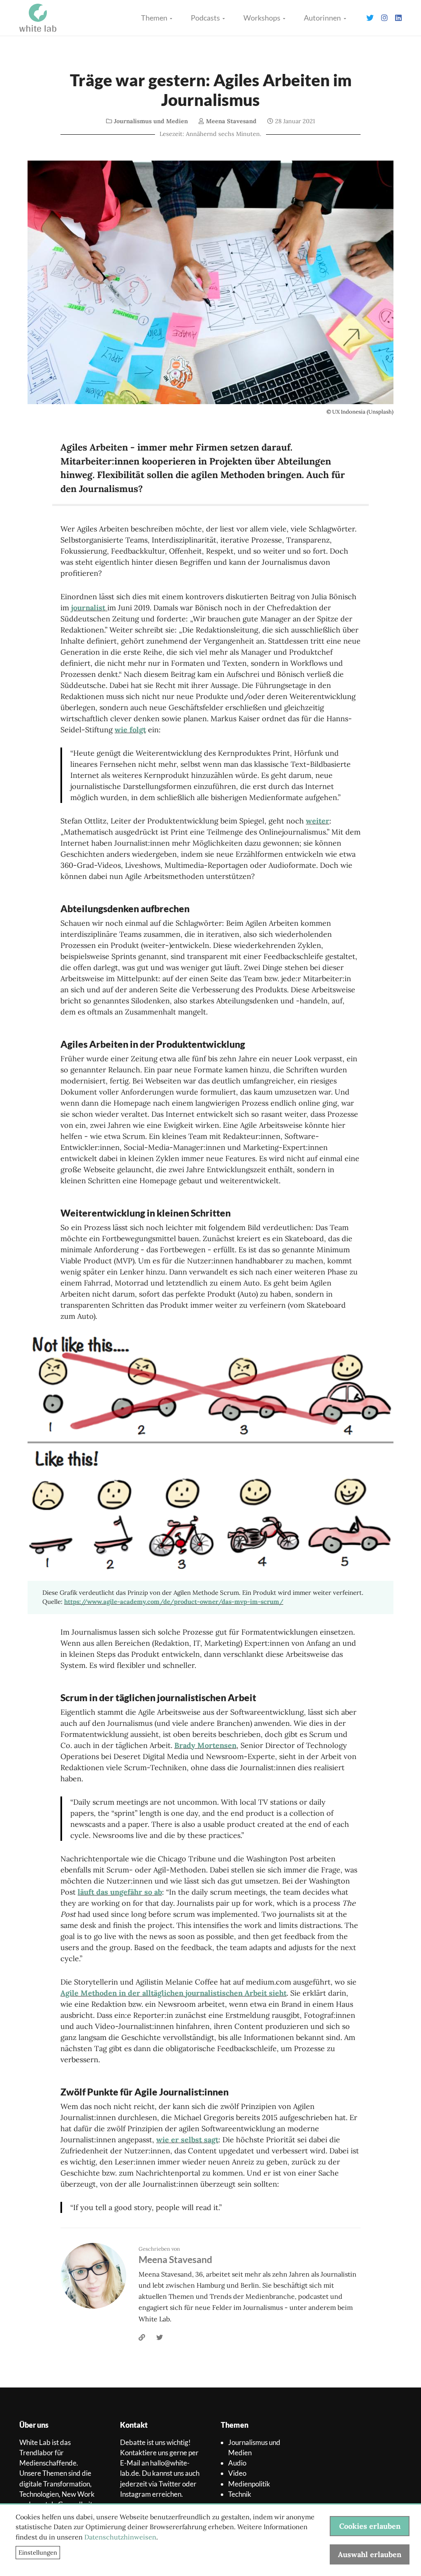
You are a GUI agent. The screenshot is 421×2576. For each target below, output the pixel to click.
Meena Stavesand (231, 121)
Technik (240, 2494)
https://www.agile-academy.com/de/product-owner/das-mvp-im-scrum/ (174, 1602)
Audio (237, 2463)
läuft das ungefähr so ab (120, 1892)
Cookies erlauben (370, 2526)
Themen (155, 18)
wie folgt (130, 730)
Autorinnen (323, 18)
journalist (89, 608)
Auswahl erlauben (370, 2554)
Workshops (263, 18)
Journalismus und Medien (151, 121)
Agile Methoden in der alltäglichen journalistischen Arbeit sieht (173, 1993)
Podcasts (206, 18)
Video (237, 2473)
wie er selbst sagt (187, 2140)
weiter (318, 821)
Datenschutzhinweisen (120, 2537)
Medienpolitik (249, 2484)
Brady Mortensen (205, 1745)
